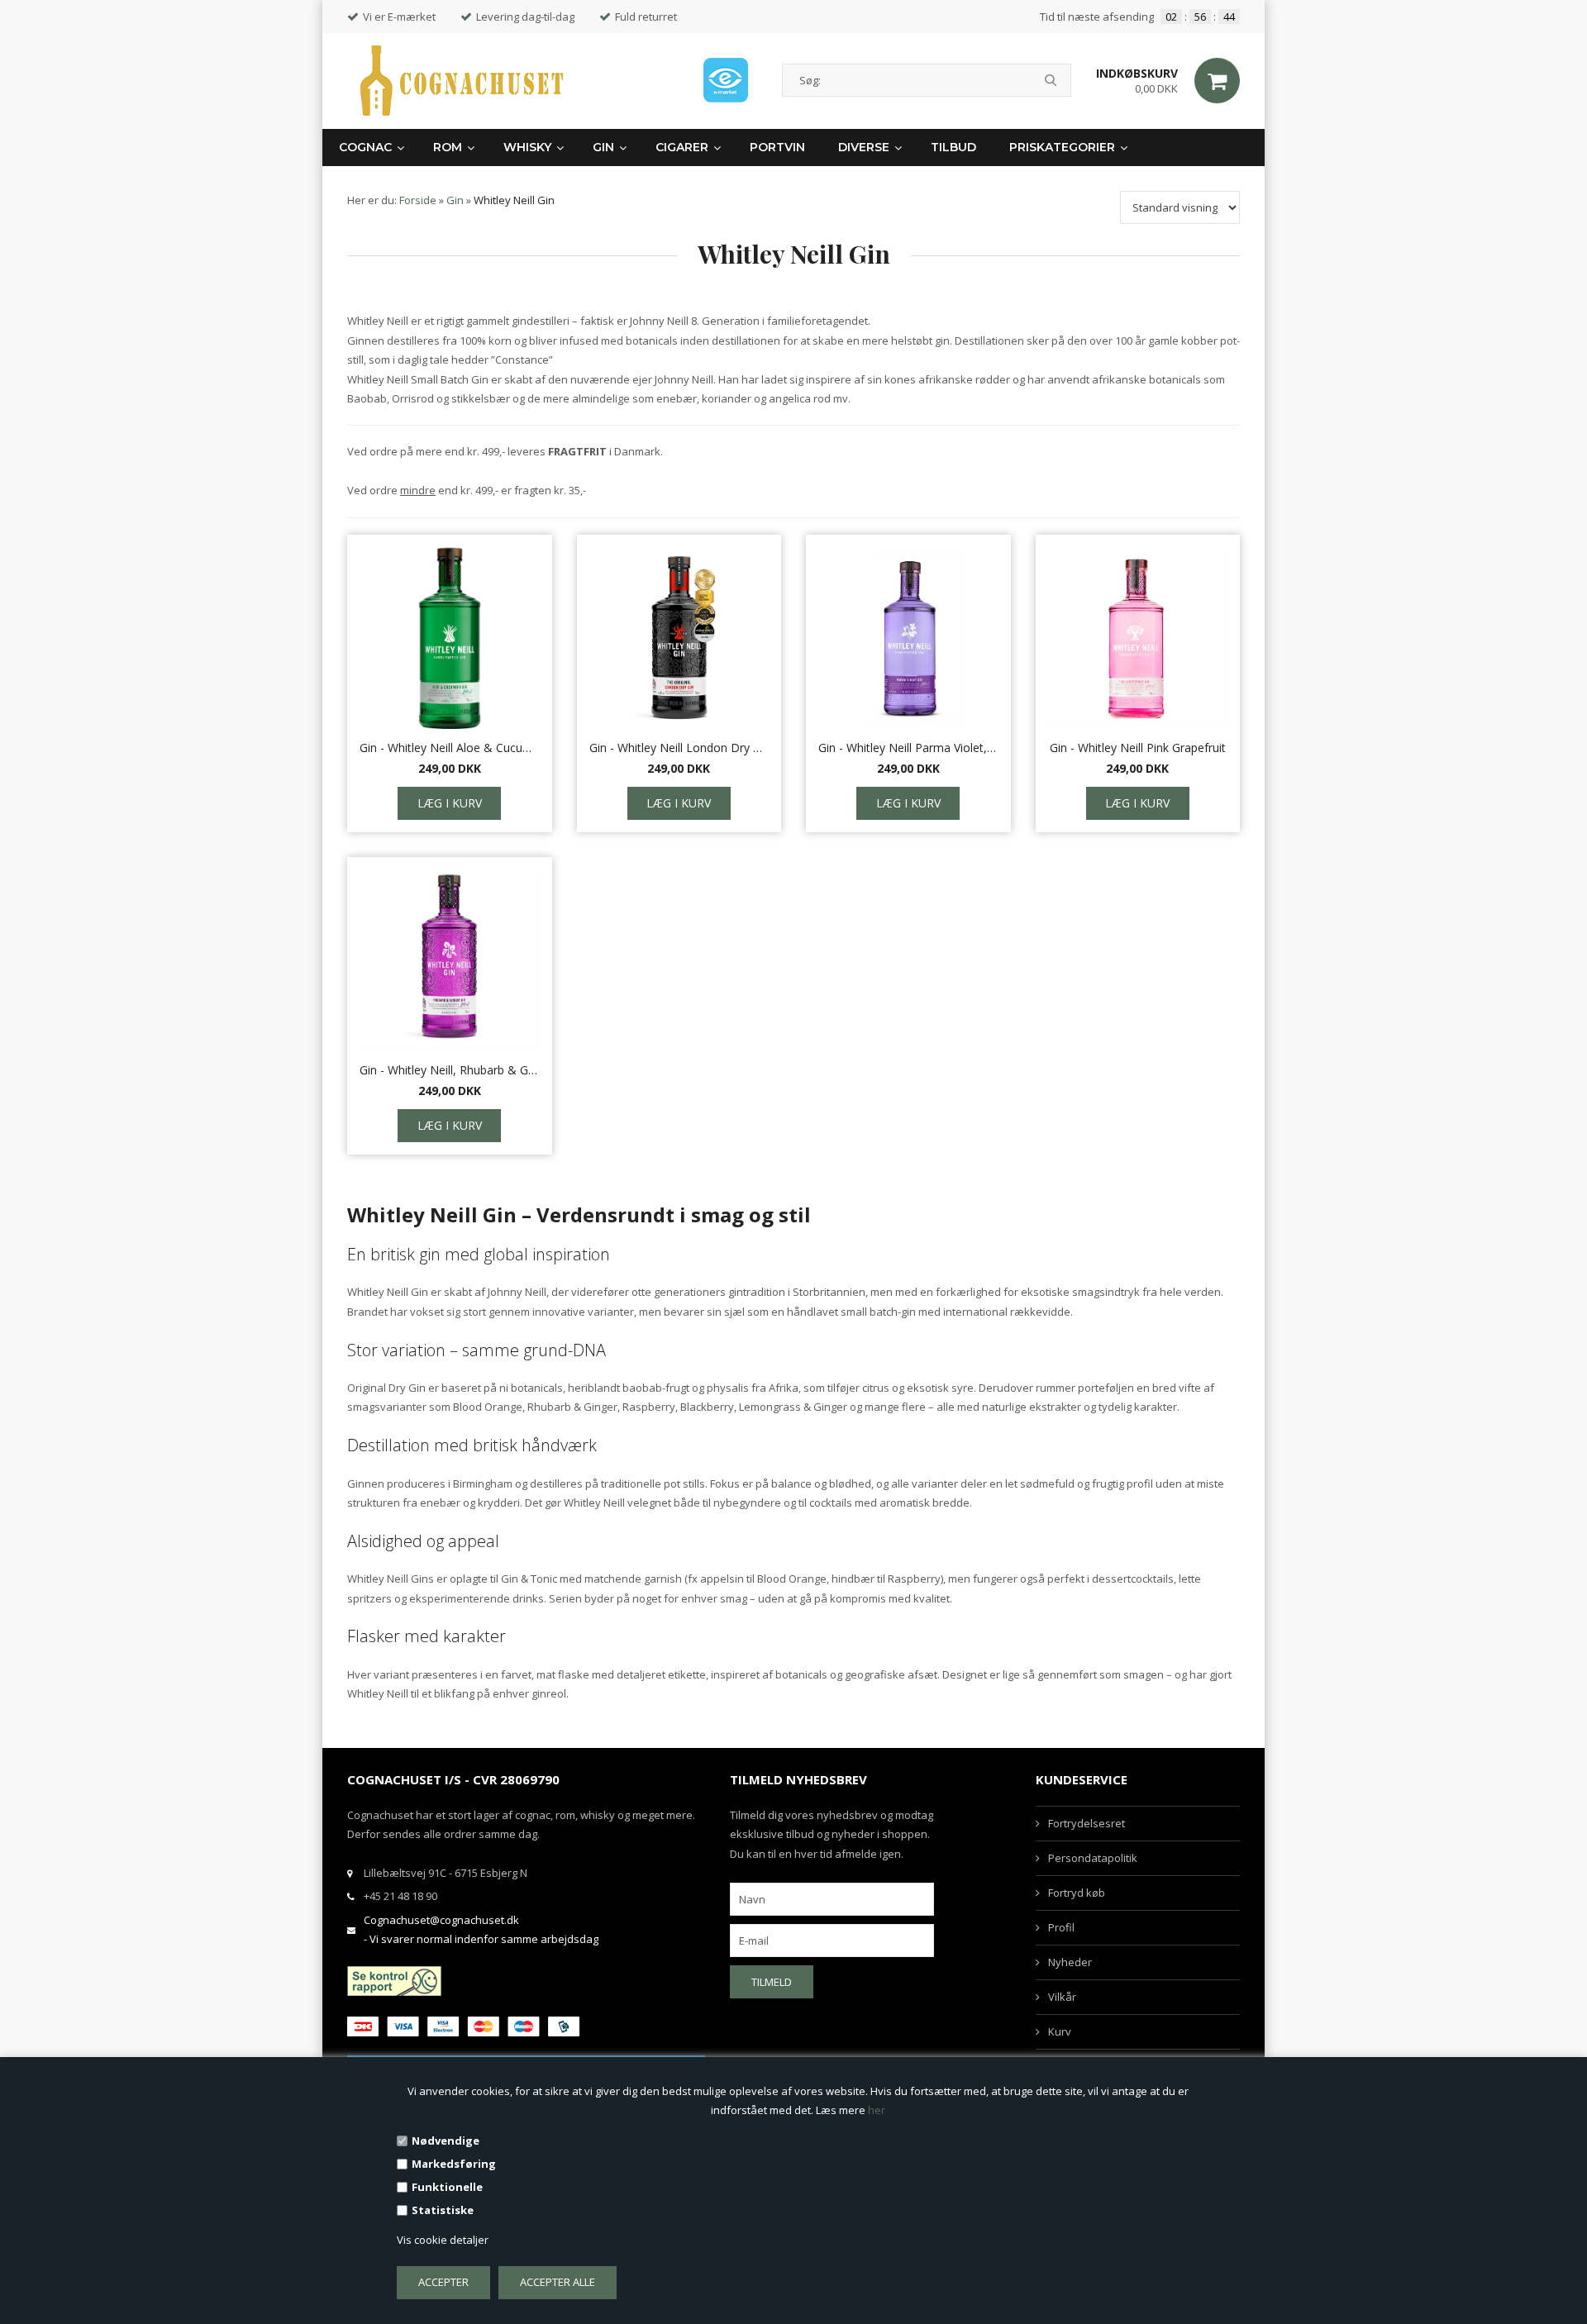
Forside (418, 200)
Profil (1061, 1927)
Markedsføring (454, 2164)
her (877, 2110)
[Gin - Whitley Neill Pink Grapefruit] (1138, 638)
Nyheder (1070, 1962)
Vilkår (1062, 1997)
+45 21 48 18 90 (400, 1896)
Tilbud (953, 147)
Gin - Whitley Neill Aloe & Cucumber (450, 748)
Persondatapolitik (1093, 1858)
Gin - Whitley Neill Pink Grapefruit (1138, 748)
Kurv (1060, 2031)
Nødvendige (446, 2141)
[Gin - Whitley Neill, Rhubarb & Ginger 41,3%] (450, 960)
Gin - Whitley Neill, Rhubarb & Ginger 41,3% (450, 1070)
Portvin (777, 147)
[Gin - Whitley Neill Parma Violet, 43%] (908, 638)
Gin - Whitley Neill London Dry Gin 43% (679, 748)
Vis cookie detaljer (443, 2240)
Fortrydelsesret (1087, 1823)
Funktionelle (447, 2187)
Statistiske (443, 2210)
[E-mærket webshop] (726, 80)
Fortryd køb (1077, 1893)
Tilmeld (772, 1982)
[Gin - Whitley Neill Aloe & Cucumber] (450, 638)
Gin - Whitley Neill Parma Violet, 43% (908, 748)
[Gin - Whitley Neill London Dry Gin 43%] (679, 638)
